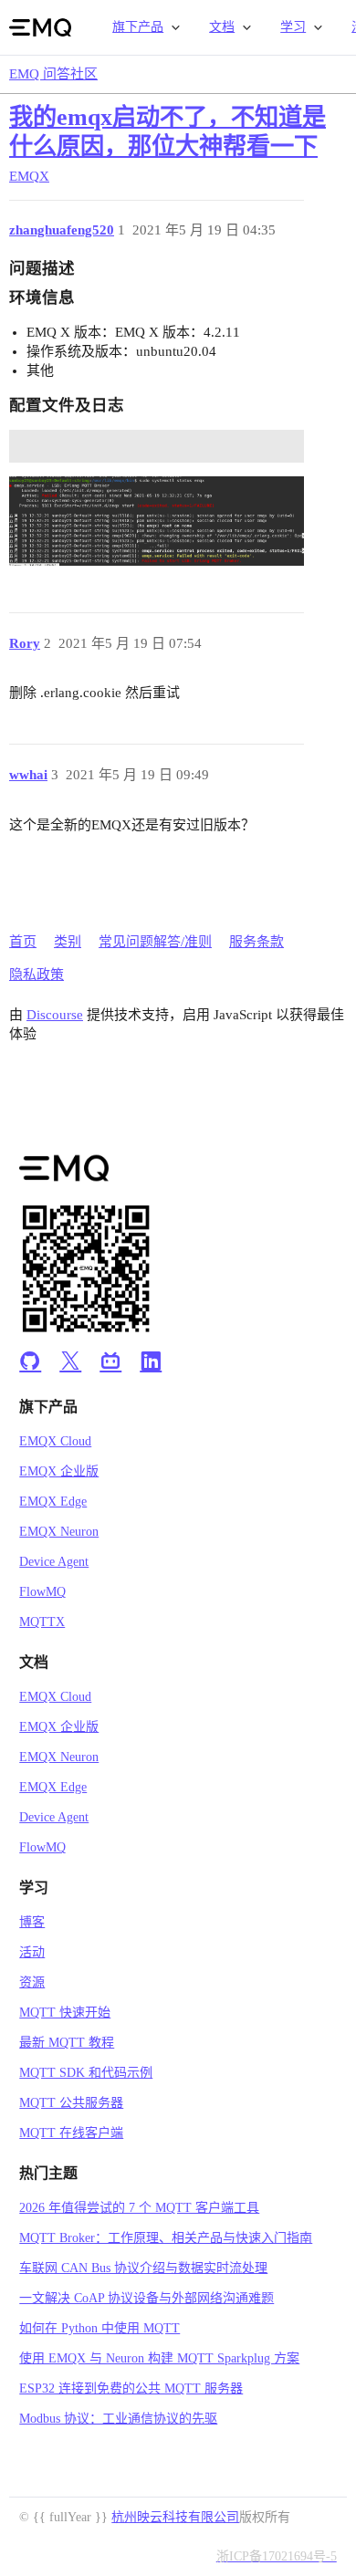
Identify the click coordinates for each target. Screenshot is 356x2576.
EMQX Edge (53, 1502)
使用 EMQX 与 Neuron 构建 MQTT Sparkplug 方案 (159, 2358)
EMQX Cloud (55, 1441)
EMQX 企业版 (59, 1471)
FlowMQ (42, 1592)
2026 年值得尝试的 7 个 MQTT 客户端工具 (139, 2208)
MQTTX (42, 1622)
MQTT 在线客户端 (71, 2133)
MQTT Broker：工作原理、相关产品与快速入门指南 (166, 2238)
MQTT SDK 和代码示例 (86, 2073)
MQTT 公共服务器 (71, 2103)
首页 (23, 942)
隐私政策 (37, 975)
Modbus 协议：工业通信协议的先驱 (118, 2419)
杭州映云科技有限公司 (175, 2517)
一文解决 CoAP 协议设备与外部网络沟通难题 (147, 2298)
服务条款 (257, 942)
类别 (68, 942)
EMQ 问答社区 (53, 74)
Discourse (55, 1015)
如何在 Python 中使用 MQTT (99, 2328)
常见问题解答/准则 (155, 942)
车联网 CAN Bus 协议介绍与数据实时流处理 (143, 2268)
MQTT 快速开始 (65, 2013)
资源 (32, 1982)
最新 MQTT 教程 (67, 2043)
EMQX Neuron (59, 1532)
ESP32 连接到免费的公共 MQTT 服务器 (131, 2388)
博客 (32, 1922)
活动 (32, 1952)
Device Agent (54, 1562)
